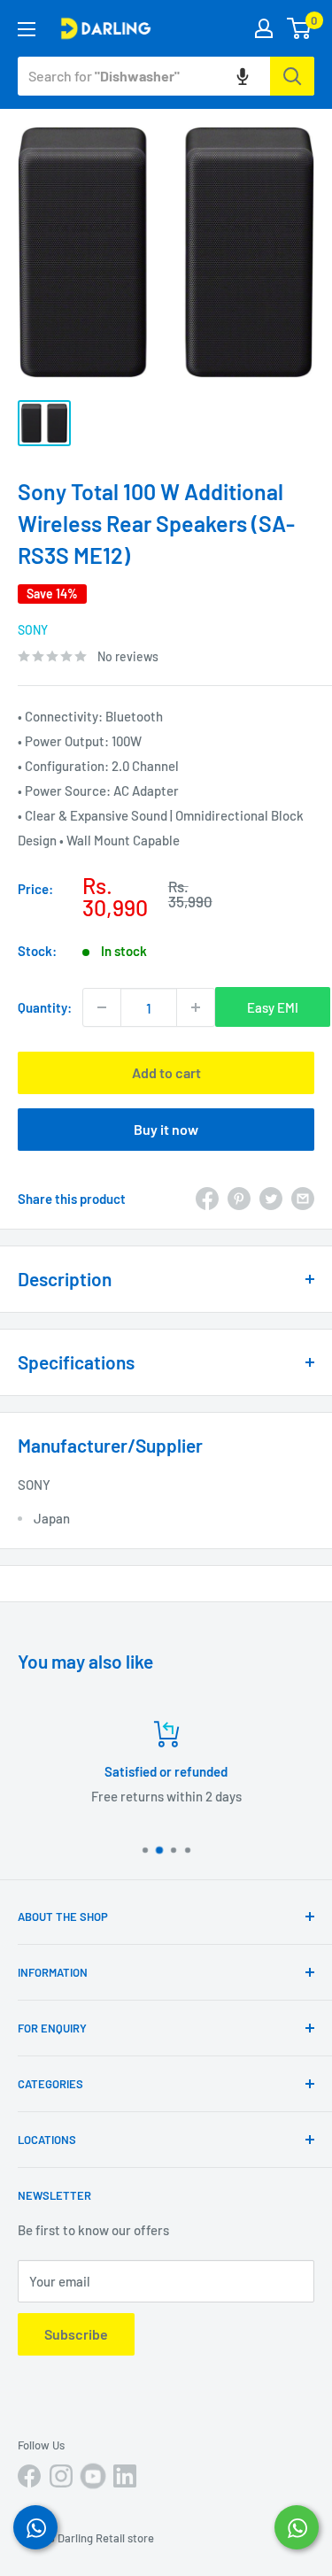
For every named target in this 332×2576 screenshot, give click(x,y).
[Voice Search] (243, 76)
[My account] (264, 28)
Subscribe (76, 2334)
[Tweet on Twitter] (271, 1199)
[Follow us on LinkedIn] (125, 2476)
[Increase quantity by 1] (196, 1007)
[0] (300, 28)
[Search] (292, 76)
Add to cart (166, 1072)
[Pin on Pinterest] (239, 1199)
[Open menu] (27, 29)
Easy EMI (273, 1007)
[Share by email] (303, 1199)
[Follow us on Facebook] (29, 2476)
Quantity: (45, 1007)
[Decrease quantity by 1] (102, 1007)
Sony (33, 630)
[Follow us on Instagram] (61, 2476)
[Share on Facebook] (207, 1199)
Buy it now (166, 1129)
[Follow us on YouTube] (93, 2476)
